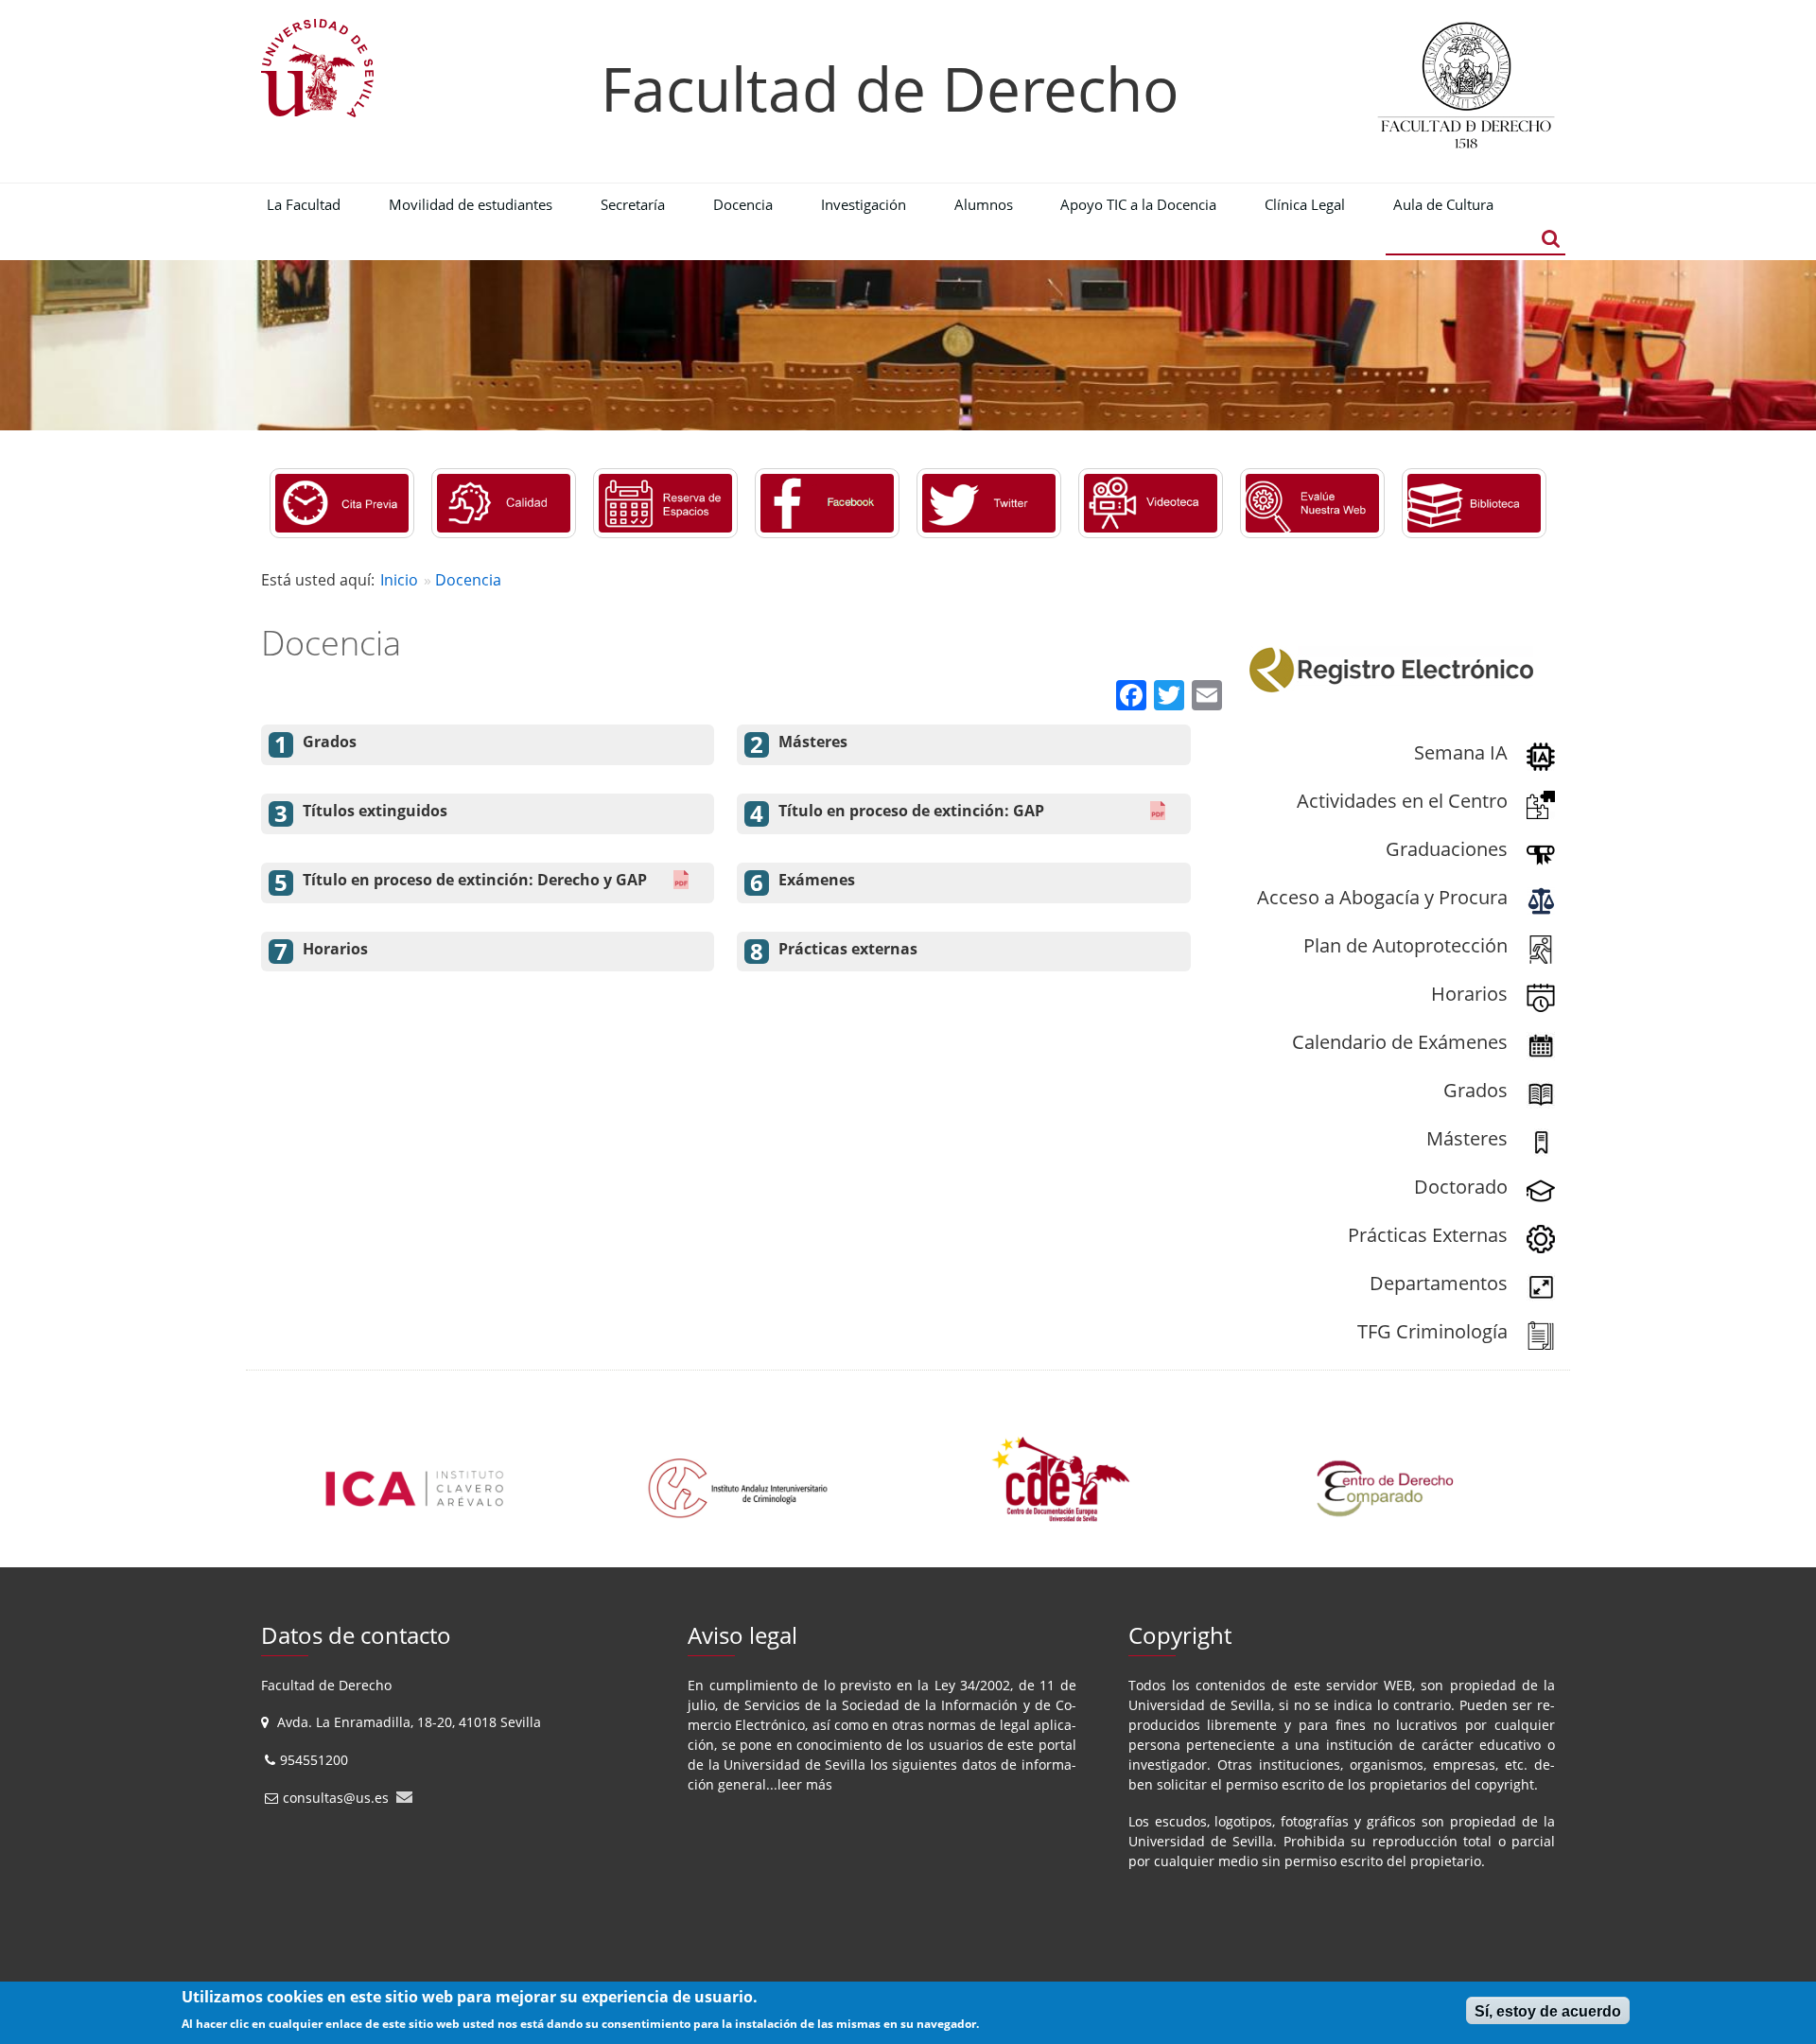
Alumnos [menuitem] (984, 204)
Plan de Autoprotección (1406, 945)
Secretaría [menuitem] (633, 204)
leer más (805, 1784)
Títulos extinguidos (375, 811)
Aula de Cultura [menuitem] (1443, 204)
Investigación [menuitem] (864, 204)
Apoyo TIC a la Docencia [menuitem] (1138, 204)
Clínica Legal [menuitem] (1305, 204)
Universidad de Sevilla (794, 1764)
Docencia (468, 580)
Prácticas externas (848, 949)
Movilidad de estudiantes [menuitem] (471, 204)
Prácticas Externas (1428, 1235)
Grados (330, 742)
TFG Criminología (1432, 1331)
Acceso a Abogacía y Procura (1382, 897)
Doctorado (1461, 1187)
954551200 (316, 1760)
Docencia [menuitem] (743, 204)
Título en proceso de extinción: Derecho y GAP (475, 880)
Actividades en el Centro (1402, 801)
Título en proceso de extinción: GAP (911, 811)
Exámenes (817, 880)
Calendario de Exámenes (1400, 1042)
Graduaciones (1447, 849)
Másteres (813, 742)
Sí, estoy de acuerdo (1548, 2011)
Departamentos (1439, 1283)
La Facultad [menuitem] (304, 204)
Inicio (399, 580)
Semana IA (1461, 752)
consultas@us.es (336, 1798)
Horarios (335, 949)
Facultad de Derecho (890, 88)
